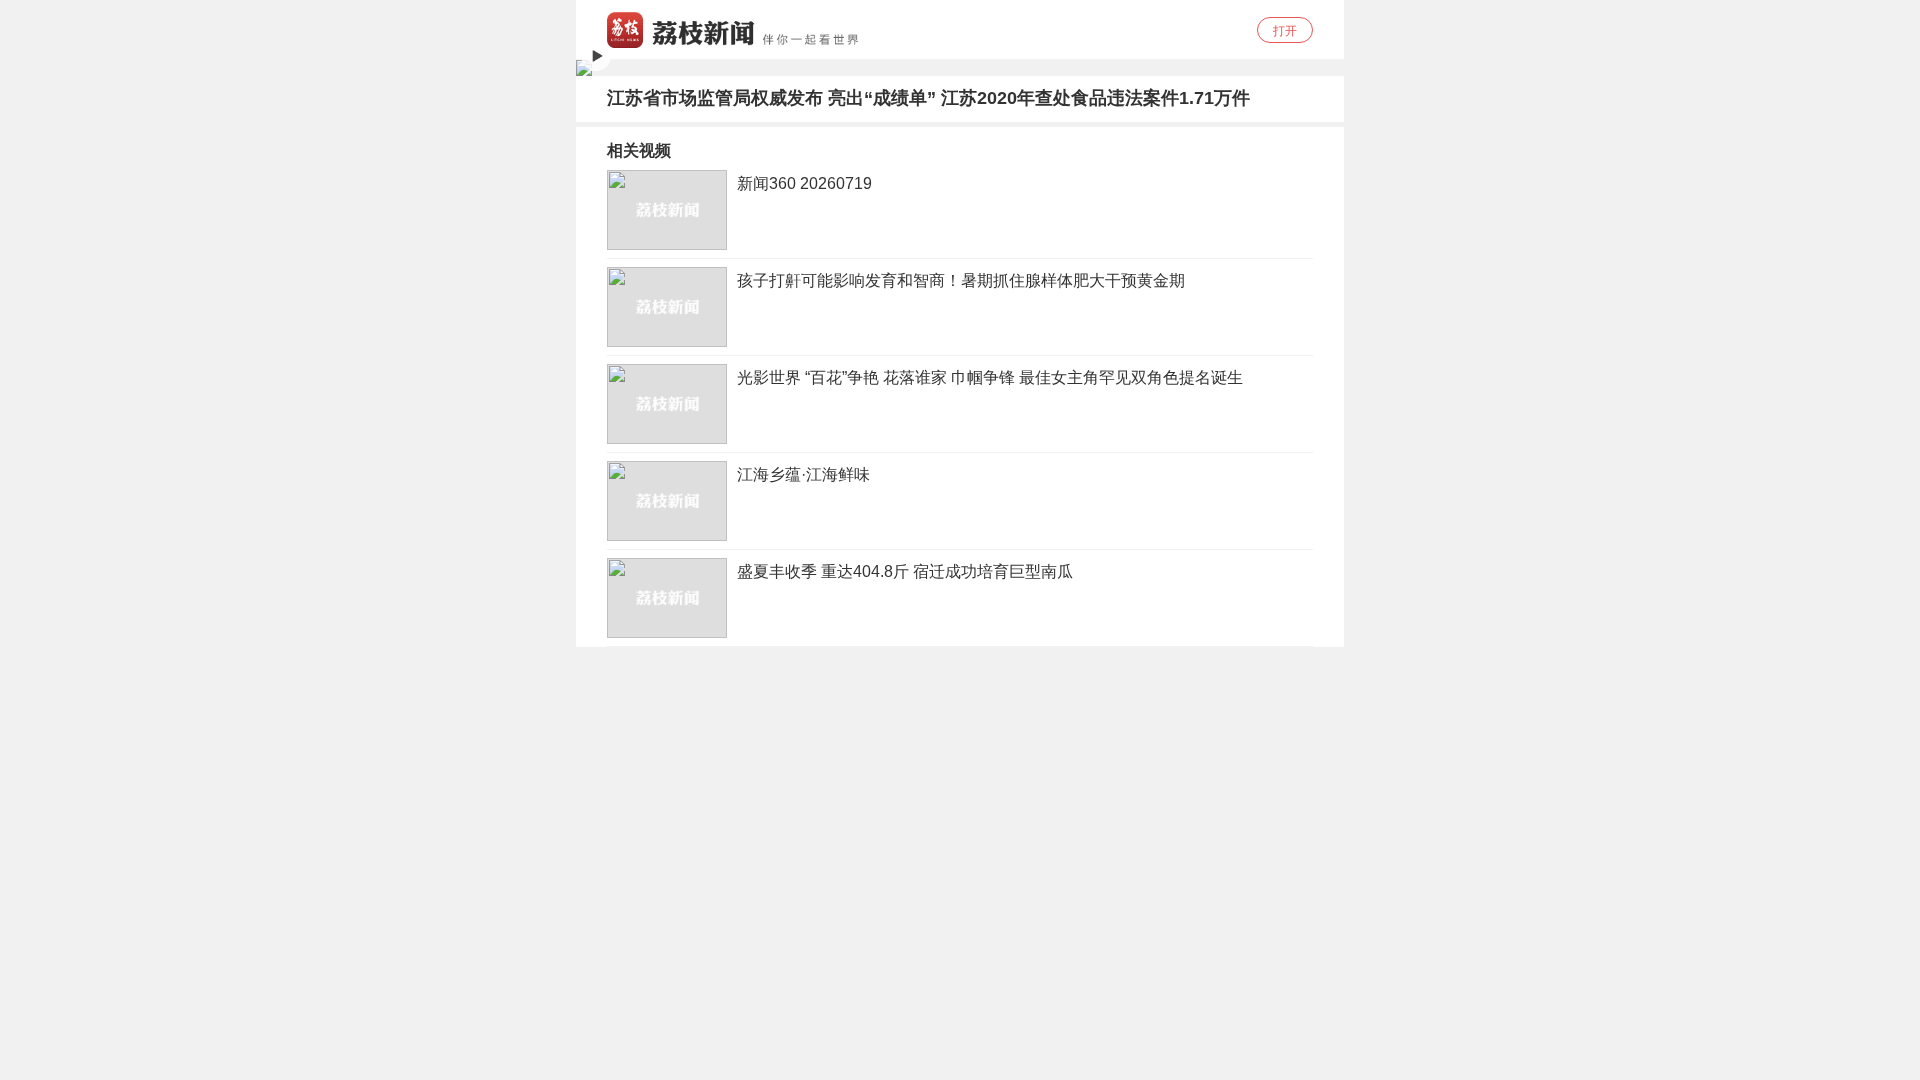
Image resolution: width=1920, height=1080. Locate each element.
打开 (1285, 31)
